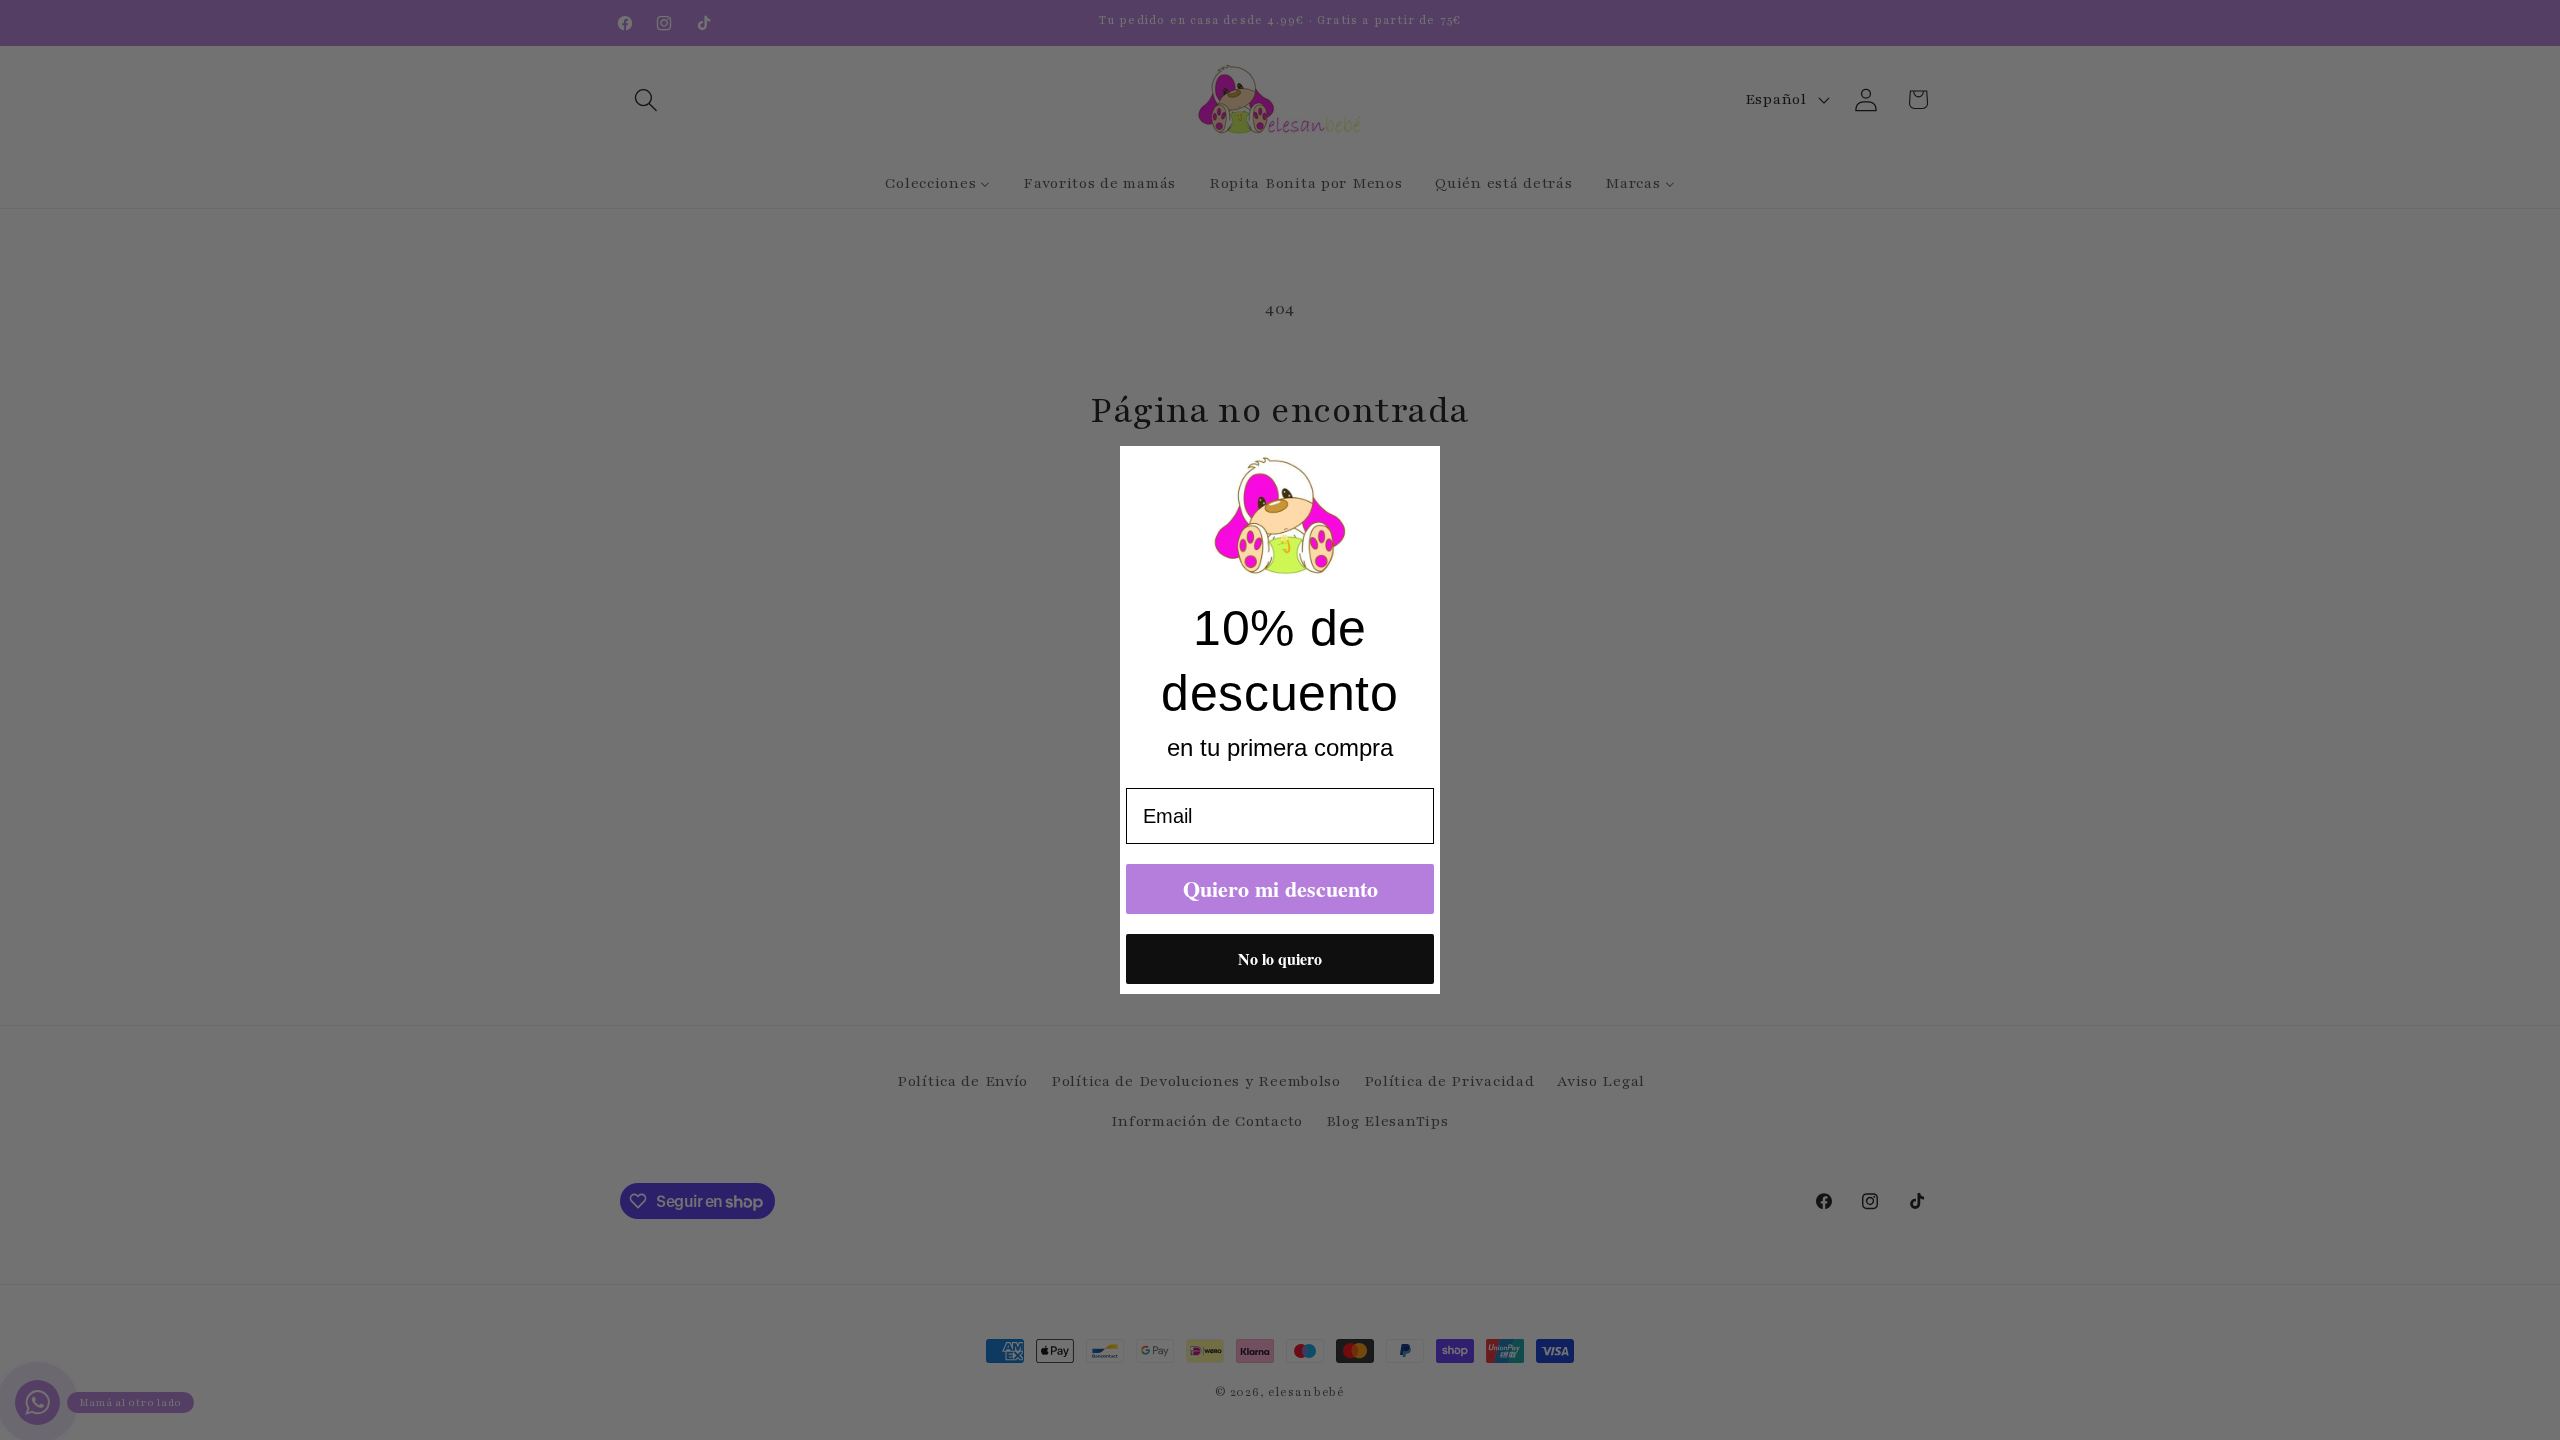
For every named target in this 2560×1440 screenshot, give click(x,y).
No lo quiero (1280, 958)
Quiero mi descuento (1280, 888)
